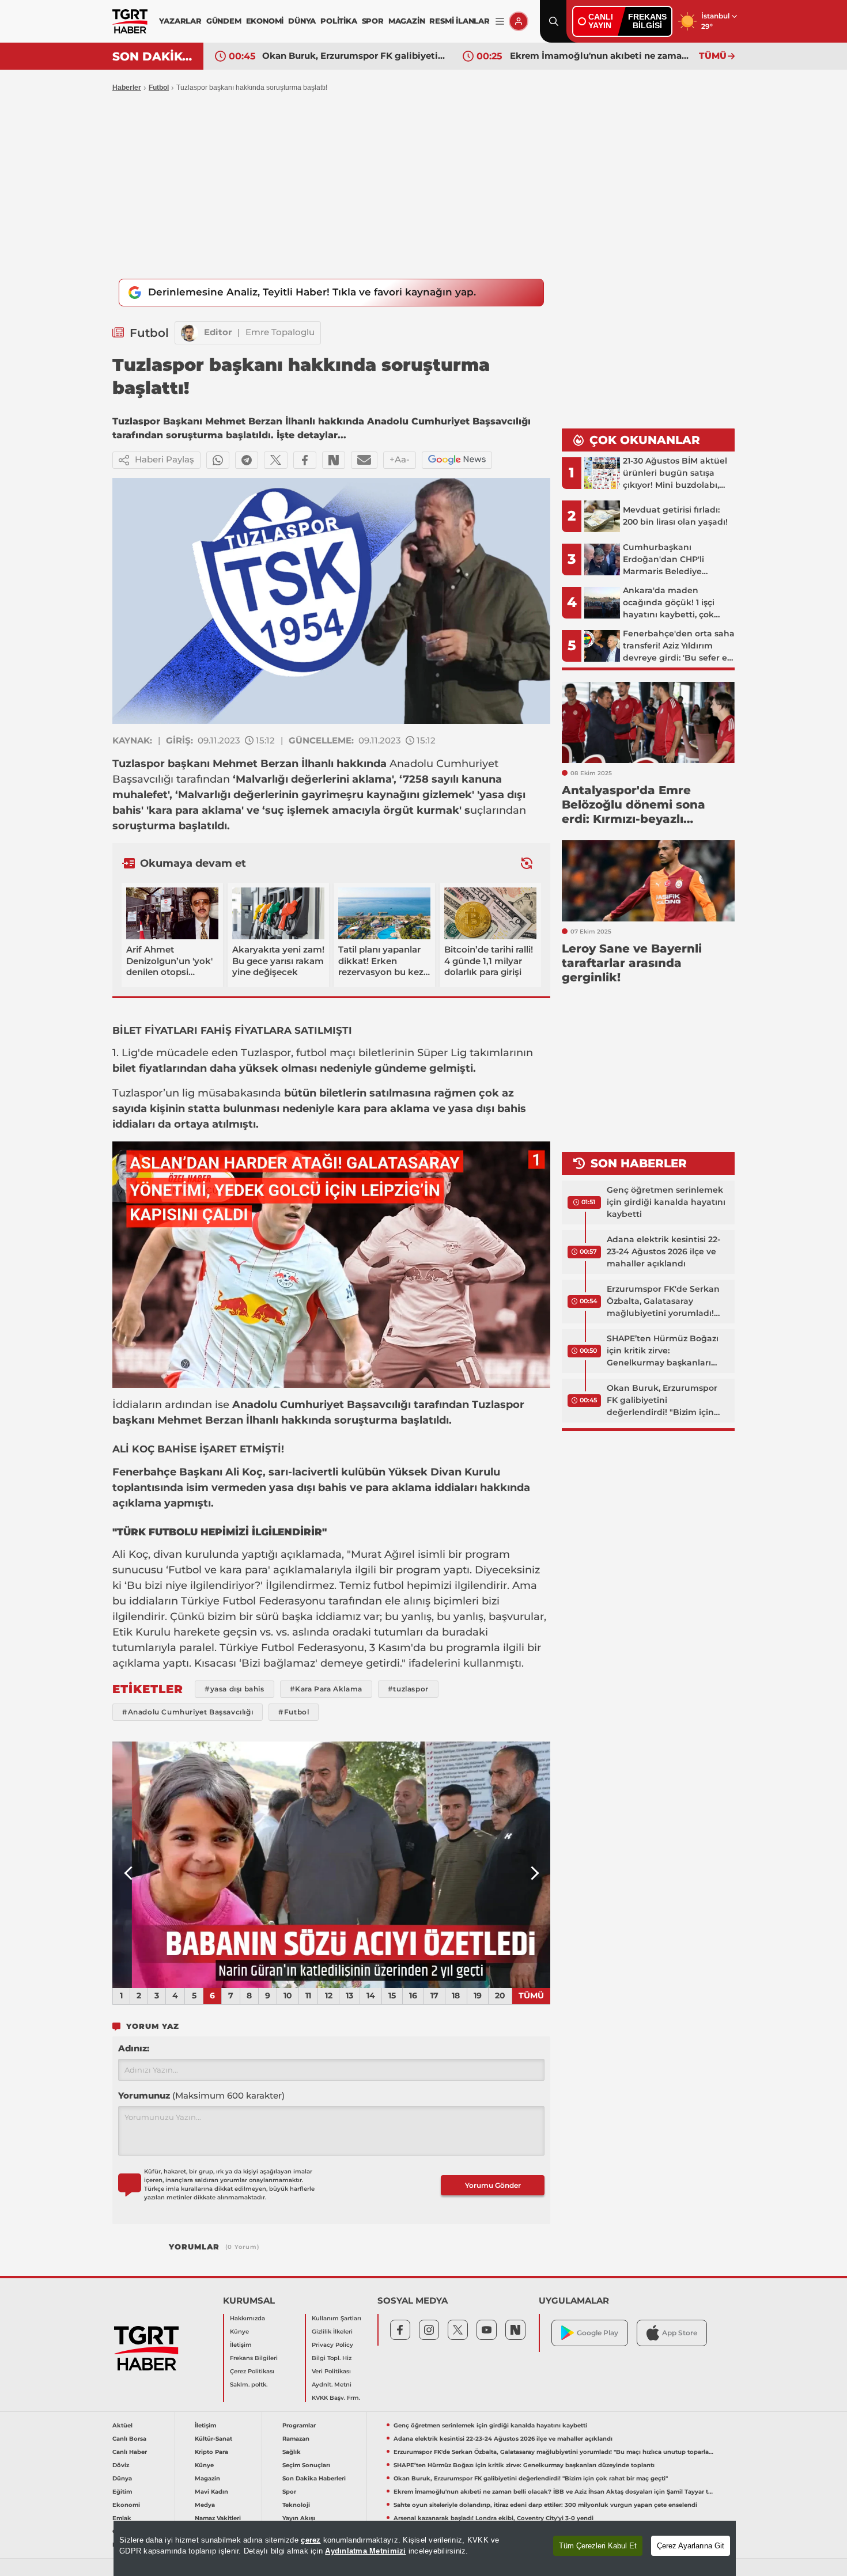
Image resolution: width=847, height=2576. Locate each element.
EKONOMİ (265, 21)
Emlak (122, 2518)
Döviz (121, 2465)
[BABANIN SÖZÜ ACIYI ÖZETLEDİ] (331, 1865)
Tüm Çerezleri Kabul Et (598, 2546)
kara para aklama (195, 810)
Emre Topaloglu (280, 332)
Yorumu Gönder (493, 2185)
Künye (239, 2332)
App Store (680, 2333)
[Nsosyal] (334, 460)
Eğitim (122, 2492)
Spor (289, 2492)
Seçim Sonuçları (306, 2465)
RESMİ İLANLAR (459, 21)
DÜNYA (302, 21)
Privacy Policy (332, 2345)
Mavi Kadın (211, 2492)
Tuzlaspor (139, 764)
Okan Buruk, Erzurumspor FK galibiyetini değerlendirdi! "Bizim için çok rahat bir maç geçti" (354, 56)
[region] (425, 2548)
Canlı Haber (130, 2452)
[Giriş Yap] (519, 21)
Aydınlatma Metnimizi (365, 2551)
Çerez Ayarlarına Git (691, 2546)
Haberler (127, 88)
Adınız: (134, 2048)
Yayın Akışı (299, 2518)
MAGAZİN (407, 21)
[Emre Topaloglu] (190, 333)
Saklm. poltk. (249, 2385)
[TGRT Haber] (130, 21)
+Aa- (400, 459)
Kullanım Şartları (336, 2318)
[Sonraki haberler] (527, 863)
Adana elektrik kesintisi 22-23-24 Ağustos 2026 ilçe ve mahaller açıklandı (663, 1251)
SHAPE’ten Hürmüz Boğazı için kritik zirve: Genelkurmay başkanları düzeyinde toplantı (663, 1351)
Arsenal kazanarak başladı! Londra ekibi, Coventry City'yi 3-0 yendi (494, 2518)
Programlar (299, 2425)
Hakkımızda (247, 2318)
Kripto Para (211, 2452)
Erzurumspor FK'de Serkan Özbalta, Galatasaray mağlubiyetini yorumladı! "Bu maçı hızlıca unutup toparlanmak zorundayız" (663, 1302)
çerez (311, 2540)
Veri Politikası (331, 2371)
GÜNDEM (224, 21)
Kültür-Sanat (213, 2439)
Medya (205, 2505)
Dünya (122, 2478)
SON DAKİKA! (154, 56)
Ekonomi (126, 2505)
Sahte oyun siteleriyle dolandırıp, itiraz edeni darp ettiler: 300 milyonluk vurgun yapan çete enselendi (545, 2505)
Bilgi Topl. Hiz (332, 2358)
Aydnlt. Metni (332, 2385)
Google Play (598, 2333)
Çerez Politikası (252, 2371)
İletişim (241, 2345)
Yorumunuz (201, 2095)
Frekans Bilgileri (254, 2358)
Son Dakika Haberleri (314, 2478)
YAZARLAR (180, 21)
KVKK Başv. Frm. (336, 2398)
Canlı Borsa (129, 2439)
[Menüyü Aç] (500, 22)
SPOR (373, 21)
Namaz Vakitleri (218, 2518)
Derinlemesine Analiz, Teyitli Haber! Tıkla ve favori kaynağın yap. (312, 292)
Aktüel (122, 2425)
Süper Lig (443, 1053)
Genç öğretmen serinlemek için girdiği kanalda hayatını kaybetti (666, 1202)
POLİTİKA (339, 21)
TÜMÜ (713, 56)
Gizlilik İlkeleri (332, 2332)
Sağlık (292, 2452)
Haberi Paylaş (165, 459)
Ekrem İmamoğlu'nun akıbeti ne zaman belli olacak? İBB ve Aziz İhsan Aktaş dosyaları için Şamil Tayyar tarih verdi (602, 56)
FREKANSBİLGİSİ (647, 21)
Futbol (159, 88)
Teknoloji (296, 2505)
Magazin (207, 2478)
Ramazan (296, 2439)
